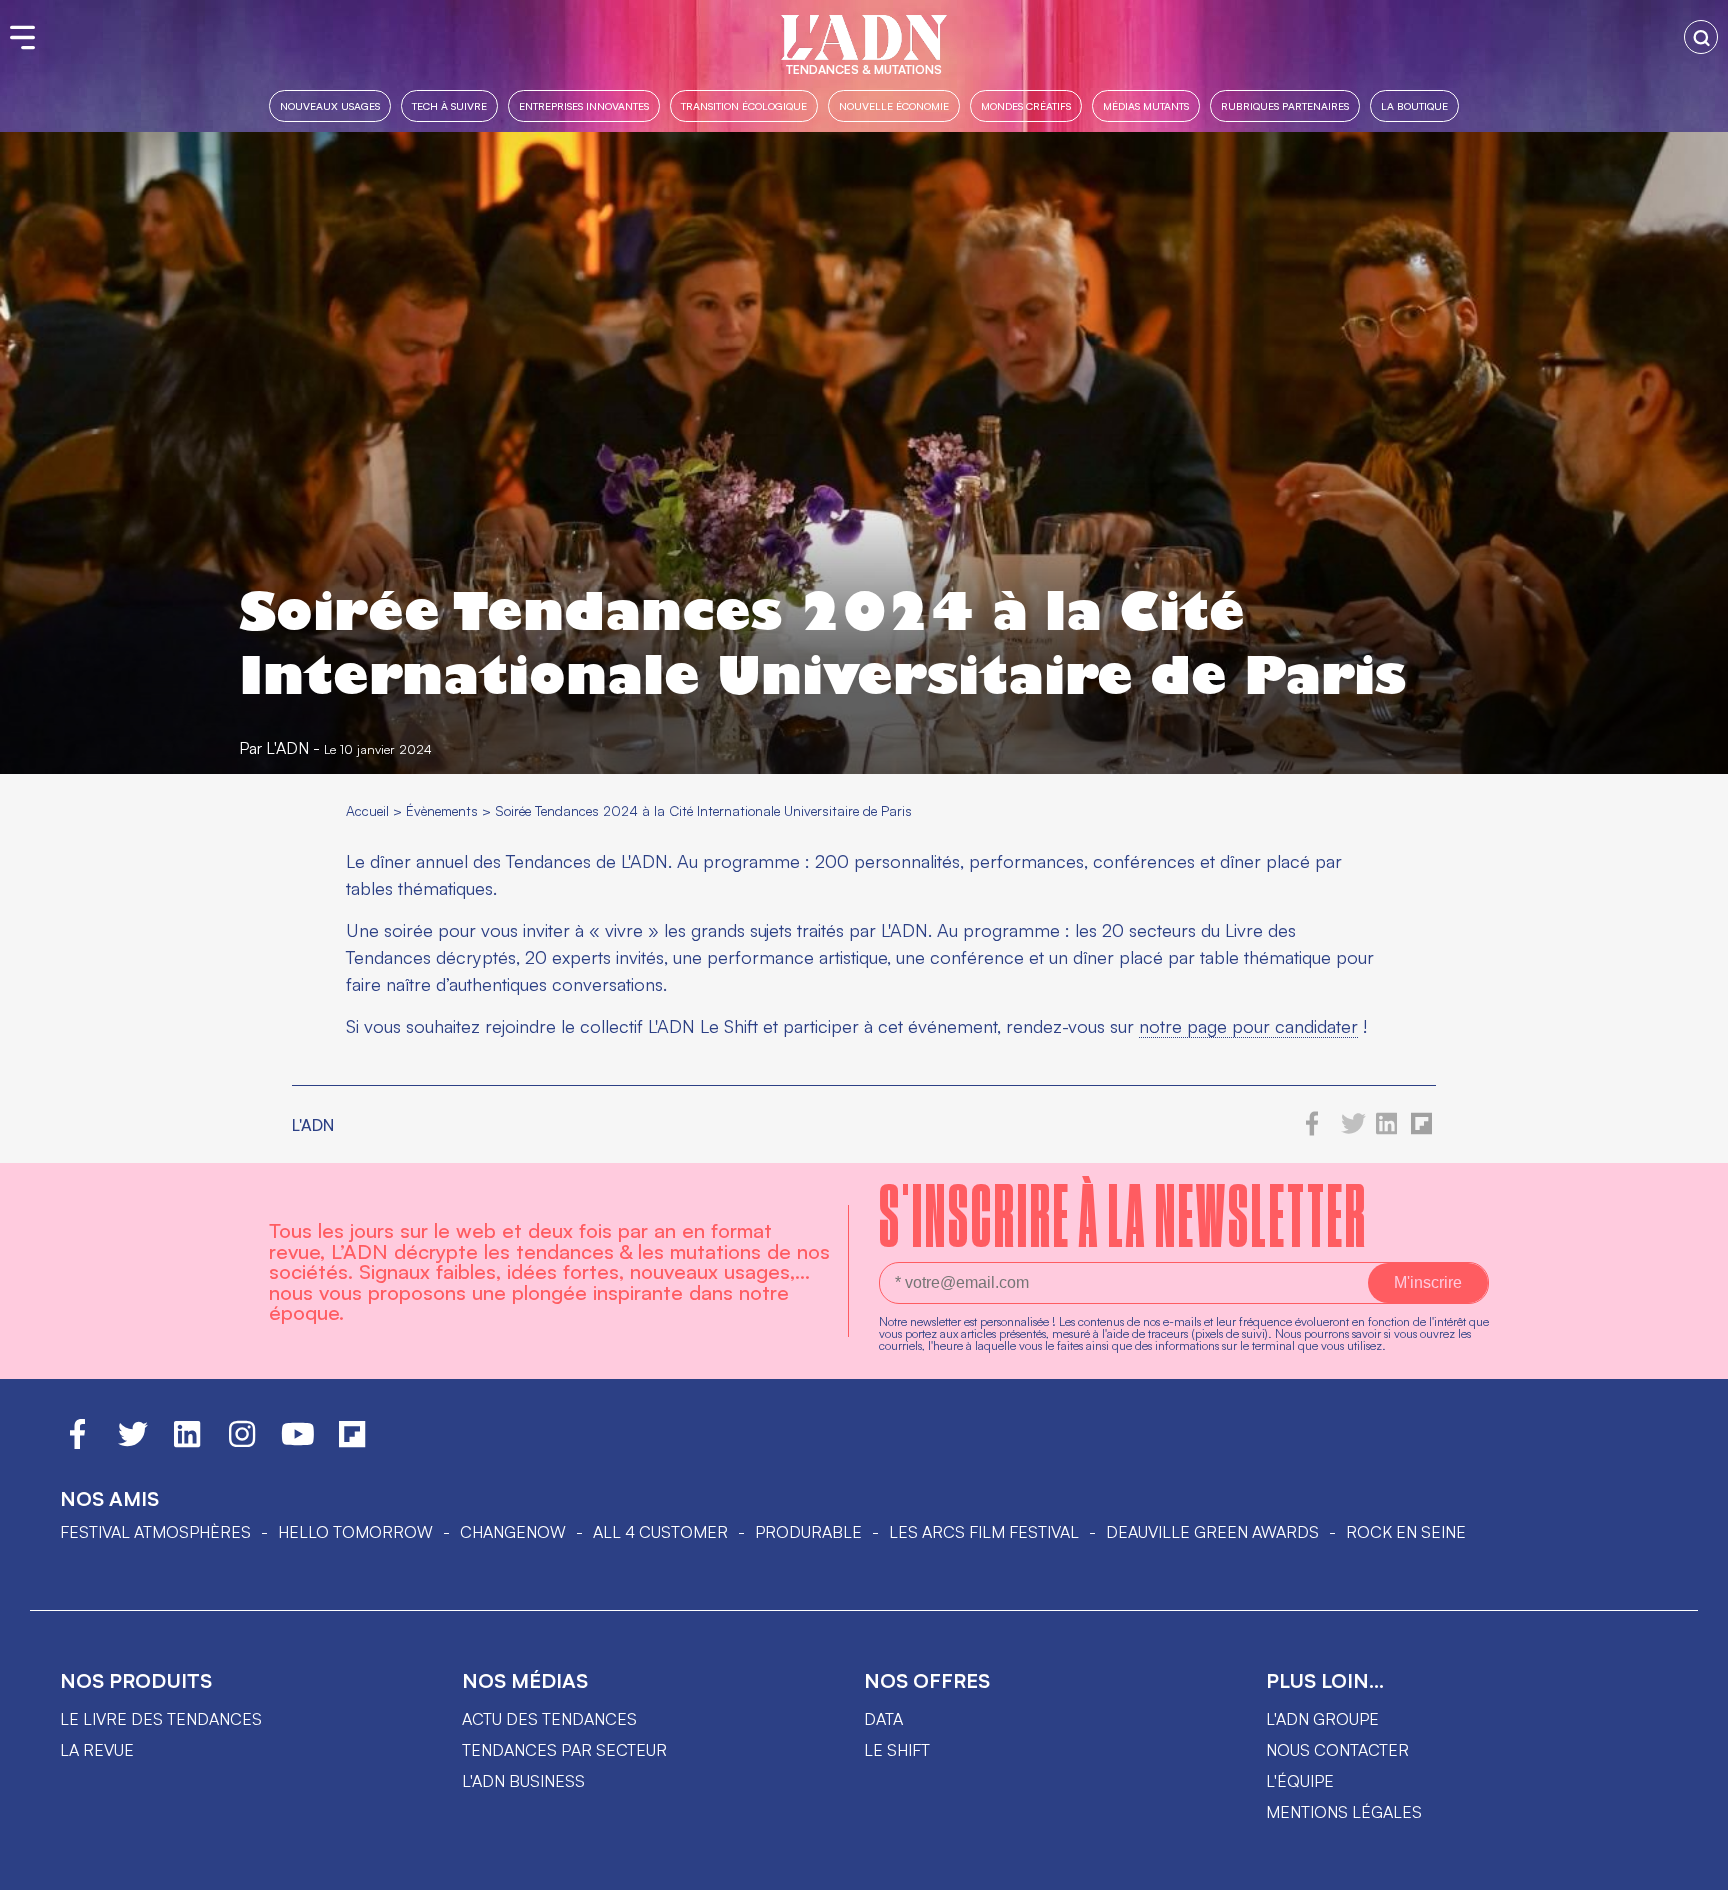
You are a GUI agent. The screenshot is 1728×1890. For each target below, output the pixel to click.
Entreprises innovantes (584, 105)
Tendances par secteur (564, 1750)
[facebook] (1312, 1130)
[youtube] (298, 1443)
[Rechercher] (1701, 37)
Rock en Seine (1406, 1532)
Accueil (367, 810)
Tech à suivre (449, 105)
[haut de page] (1693, 1865)
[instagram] (242, 1443)
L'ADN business (523, 1781)
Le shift (897, 1750)
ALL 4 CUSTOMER (660, 1532)
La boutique (1414, 105)
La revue (97, 1750)
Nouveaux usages (330, 105)
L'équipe (1300, 1781)
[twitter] (1353, 1130)
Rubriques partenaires (1285, 105)
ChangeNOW (513, 1532)
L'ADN (287, 748)
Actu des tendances (549, 1719)
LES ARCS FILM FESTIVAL (984, 1532)
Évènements (442, 810)
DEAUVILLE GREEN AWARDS (1212, 1532)
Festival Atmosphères (155, 1532)
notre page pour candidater (1248, 1026)
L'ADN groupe (1322, 1719)
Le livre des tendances (161, 1719)
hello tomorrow (355, 1532)
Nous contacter (1337, 1750)
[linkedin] (1387, 1130)
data (883, 1719)
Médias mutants (1146, 105)
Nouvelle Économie (894, 105)
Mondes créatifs (1026, 105)
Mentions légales (1344, 1812)
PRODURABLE (808, 1532)
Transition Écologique (744, 105)
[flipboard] (1422, 1130)
